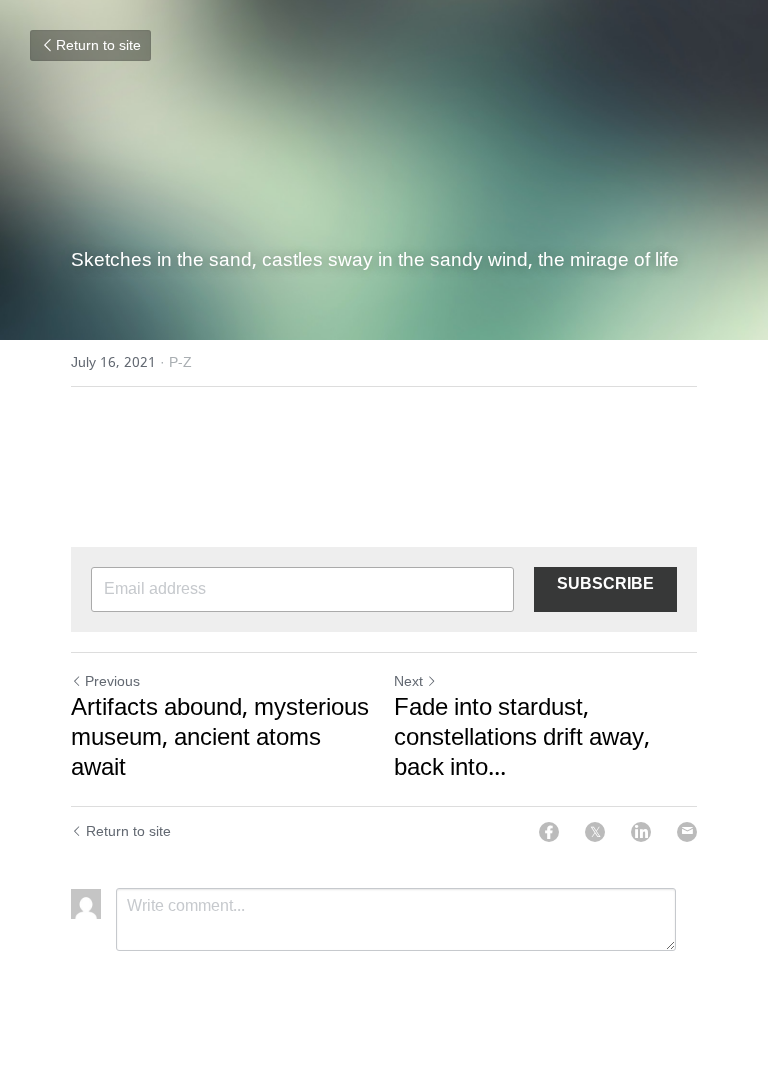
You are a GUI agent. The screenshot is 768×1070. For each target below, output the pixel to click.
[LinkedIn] (641, 832)
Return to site (98, 46)
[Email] (687, 832)
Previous (112, 682)
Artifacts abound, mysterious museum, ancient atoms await (220, 739)
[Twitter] (595, 832)
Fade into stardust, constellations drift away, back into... (522, 739)
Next (408, 682)
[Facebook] (549, 832)
